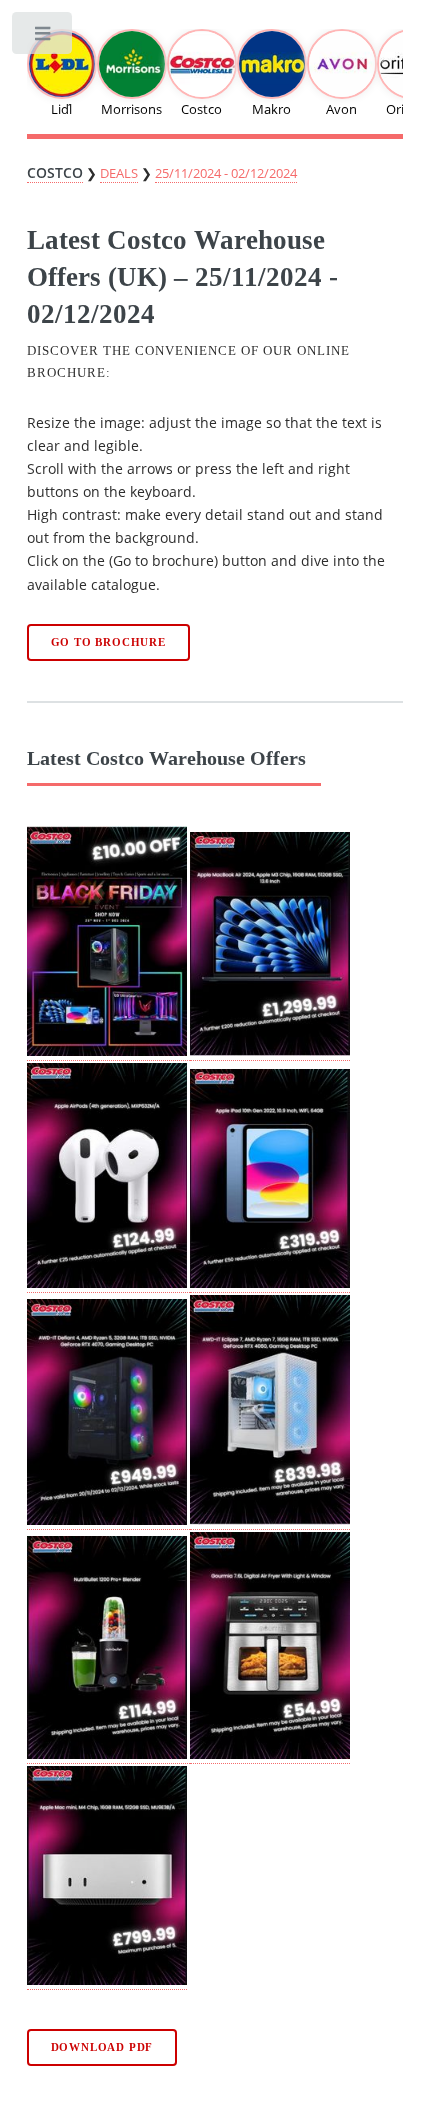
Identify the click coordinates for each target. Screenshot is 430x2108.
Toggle (43, 37)
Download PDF (102, 2047)
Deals (119, 173)
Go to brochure (108, 642)
